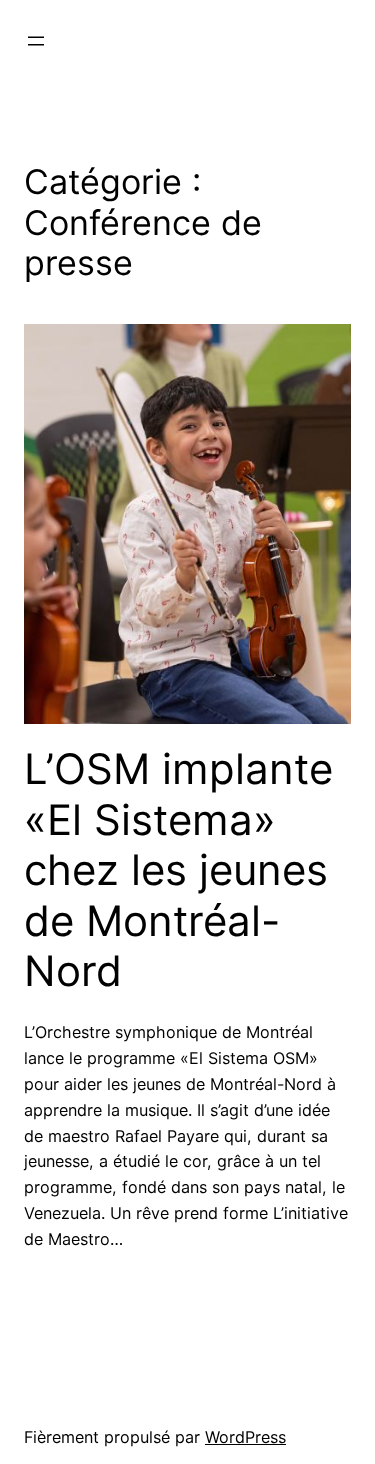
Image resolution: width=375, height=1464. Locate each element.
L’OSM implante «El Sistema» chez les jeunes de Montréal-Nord (178, 870)
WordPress (245, 1437)
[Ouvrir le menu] (36, 41)
